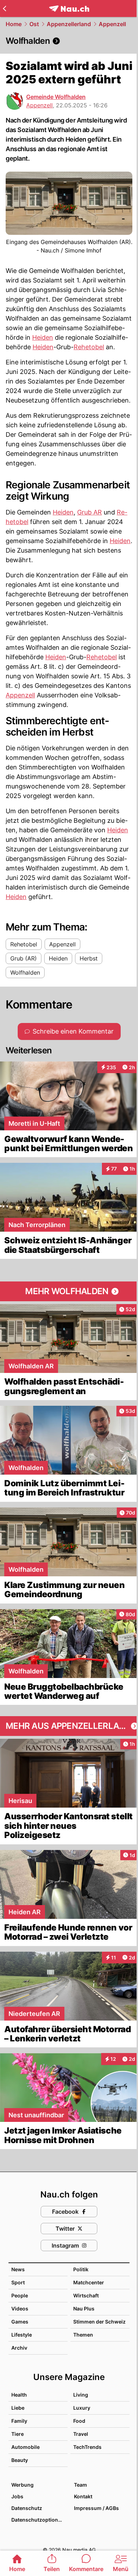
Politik (81, 2269)
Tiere (18, 2434)
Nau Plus (84, 2309)
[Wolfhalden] (69, 41)
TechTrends (87, 2447)
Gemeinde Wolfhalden (56, 97)
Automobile (25, 2447)
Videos (20, 2309)
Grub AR (90, 512)
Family (19, 2421)
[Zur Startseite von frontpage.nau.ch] (69, 9)
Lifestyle (22, 2335)
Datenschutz (27, 2508)
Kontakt (83, 2496)
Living (81, 2395)
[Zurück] (4, 8)
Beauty (20, 2460)
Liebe (18, 2408)
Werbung (22, 2485)
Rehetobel (89, 347)
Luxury (82, 2408)
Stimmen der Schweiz (99, 2322)
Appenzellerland (69, 24)
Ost (34, 24)
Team (80, 2485)
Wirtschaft (86, 2295)
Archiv (19, 2348)
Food (79, 2421)
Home (14, 24)
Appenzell (112, 24)
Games (20, 2322)
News (18, 2269)
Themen (83, 2335)
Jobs (17, 2496)
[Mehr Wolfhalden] (69, 1291)
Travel (81, 2434)
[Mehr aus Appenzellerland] (69, 1726)
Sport (18, 2282)
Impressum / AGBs (96, 2508)
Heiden (43, 337)
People (20, 2295)
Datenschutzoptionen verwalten (39, 2520)
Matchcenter (89, 2282)
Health (19, 2395)
